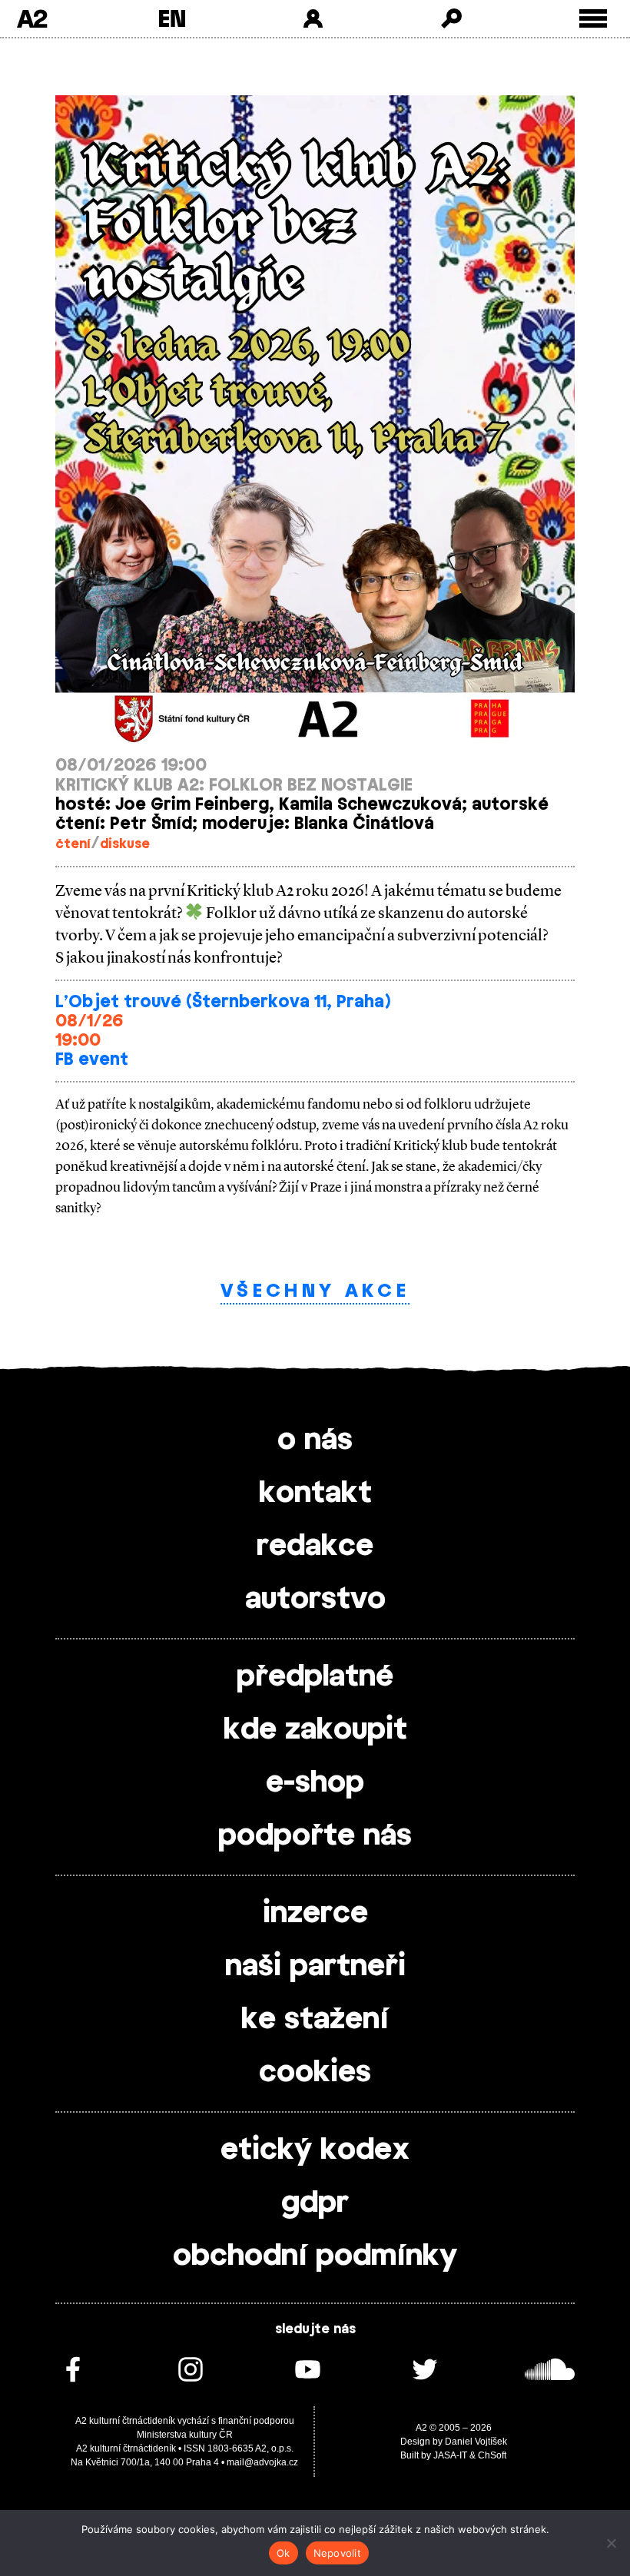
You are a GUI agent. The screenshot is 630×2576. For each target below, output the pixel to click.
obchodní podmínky (315, 2256)
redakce (315, 1547)
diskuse (125, 844)
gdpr (315, 2203)
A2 (32, 18)
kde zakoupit (315, 1730)
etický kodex (315, 2150)
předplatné (315, 1677)
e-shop (315, 1783)
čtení (73, 844)
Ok (283, 2553)
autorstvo (315, 1600)
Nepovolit (337, 2553)
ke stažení (315, 2020)
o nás (315, 1441)
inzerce (315, 1914)
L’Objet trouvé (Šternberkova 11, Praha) (223, 1002)
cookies (315, 2073)
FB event (92, 1060)
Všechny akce (315, 1291)
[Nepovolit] (611, 2543)
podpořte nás (315, 1836)
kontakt (315, 1494)
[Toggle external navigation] (594, 19)
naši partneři (315, 1967)
